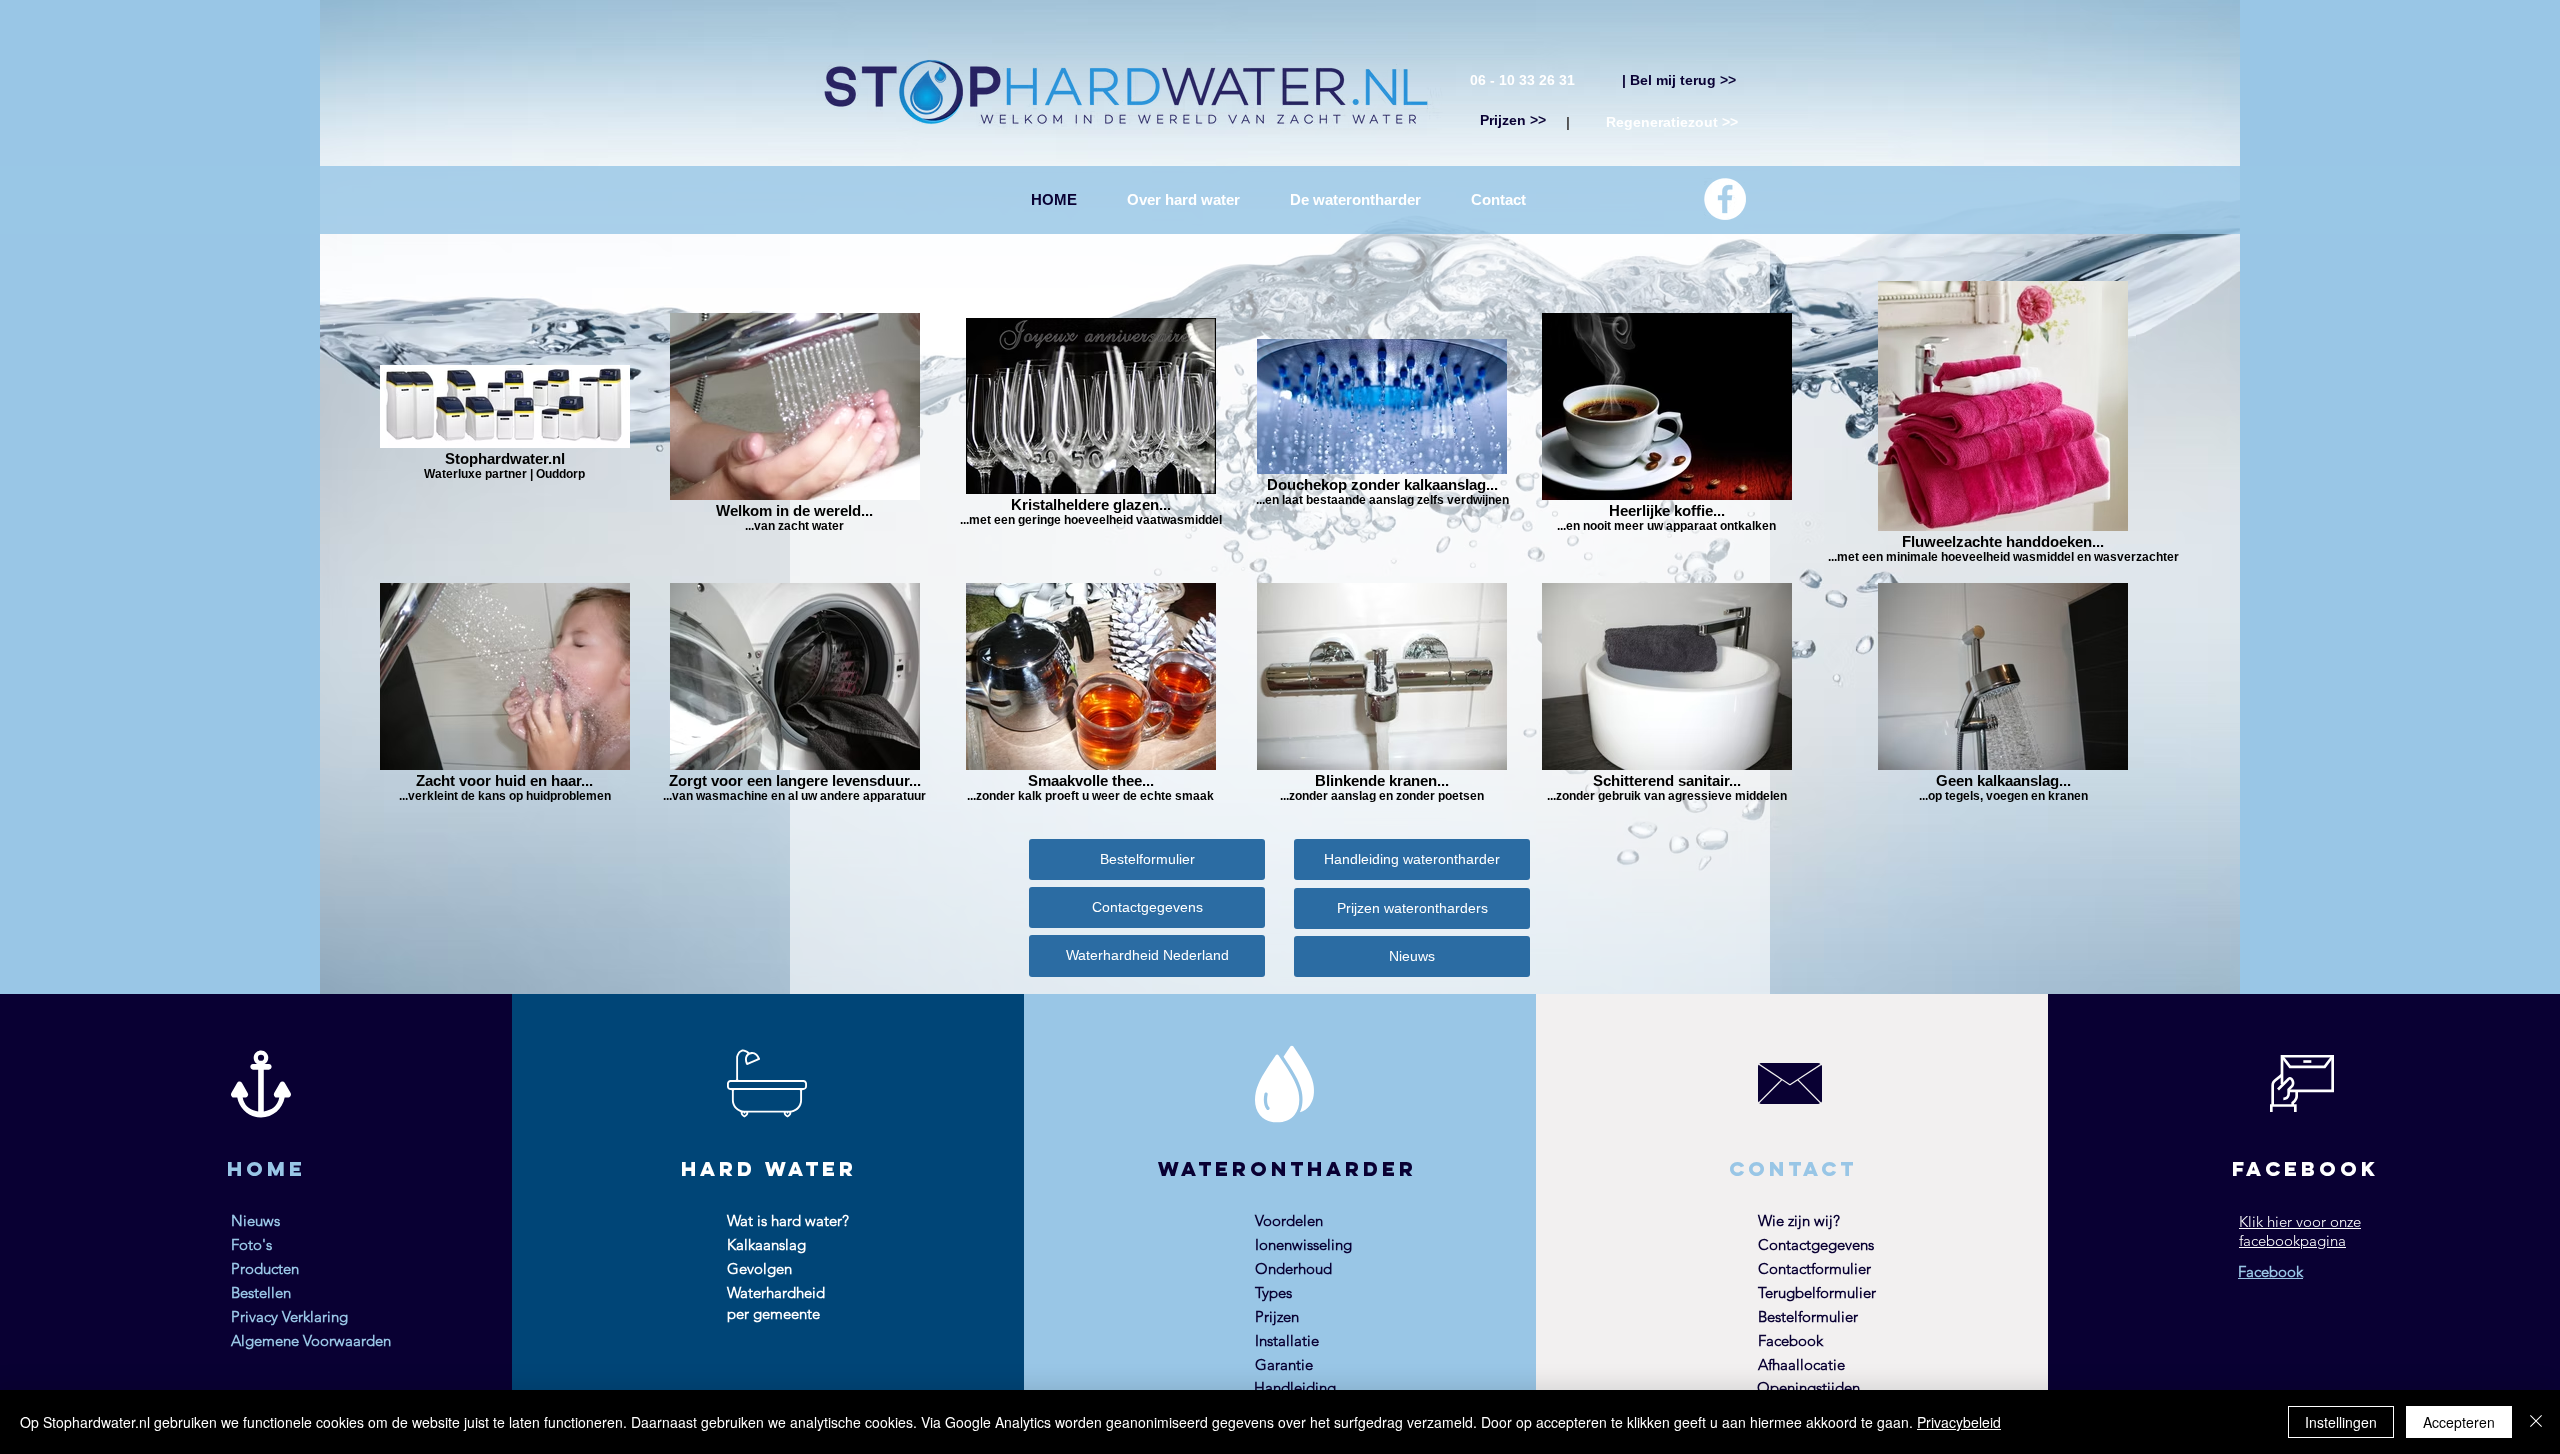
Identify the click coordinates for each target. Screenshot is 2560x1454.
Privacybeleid (1959, 1422)
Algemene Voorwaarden (311, 1340)
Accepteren (2459, 1422)
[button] (1355, 199)
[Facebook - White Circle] (1725, 199)
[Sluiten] (2536, 1422)
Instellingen (2341, 1422)
